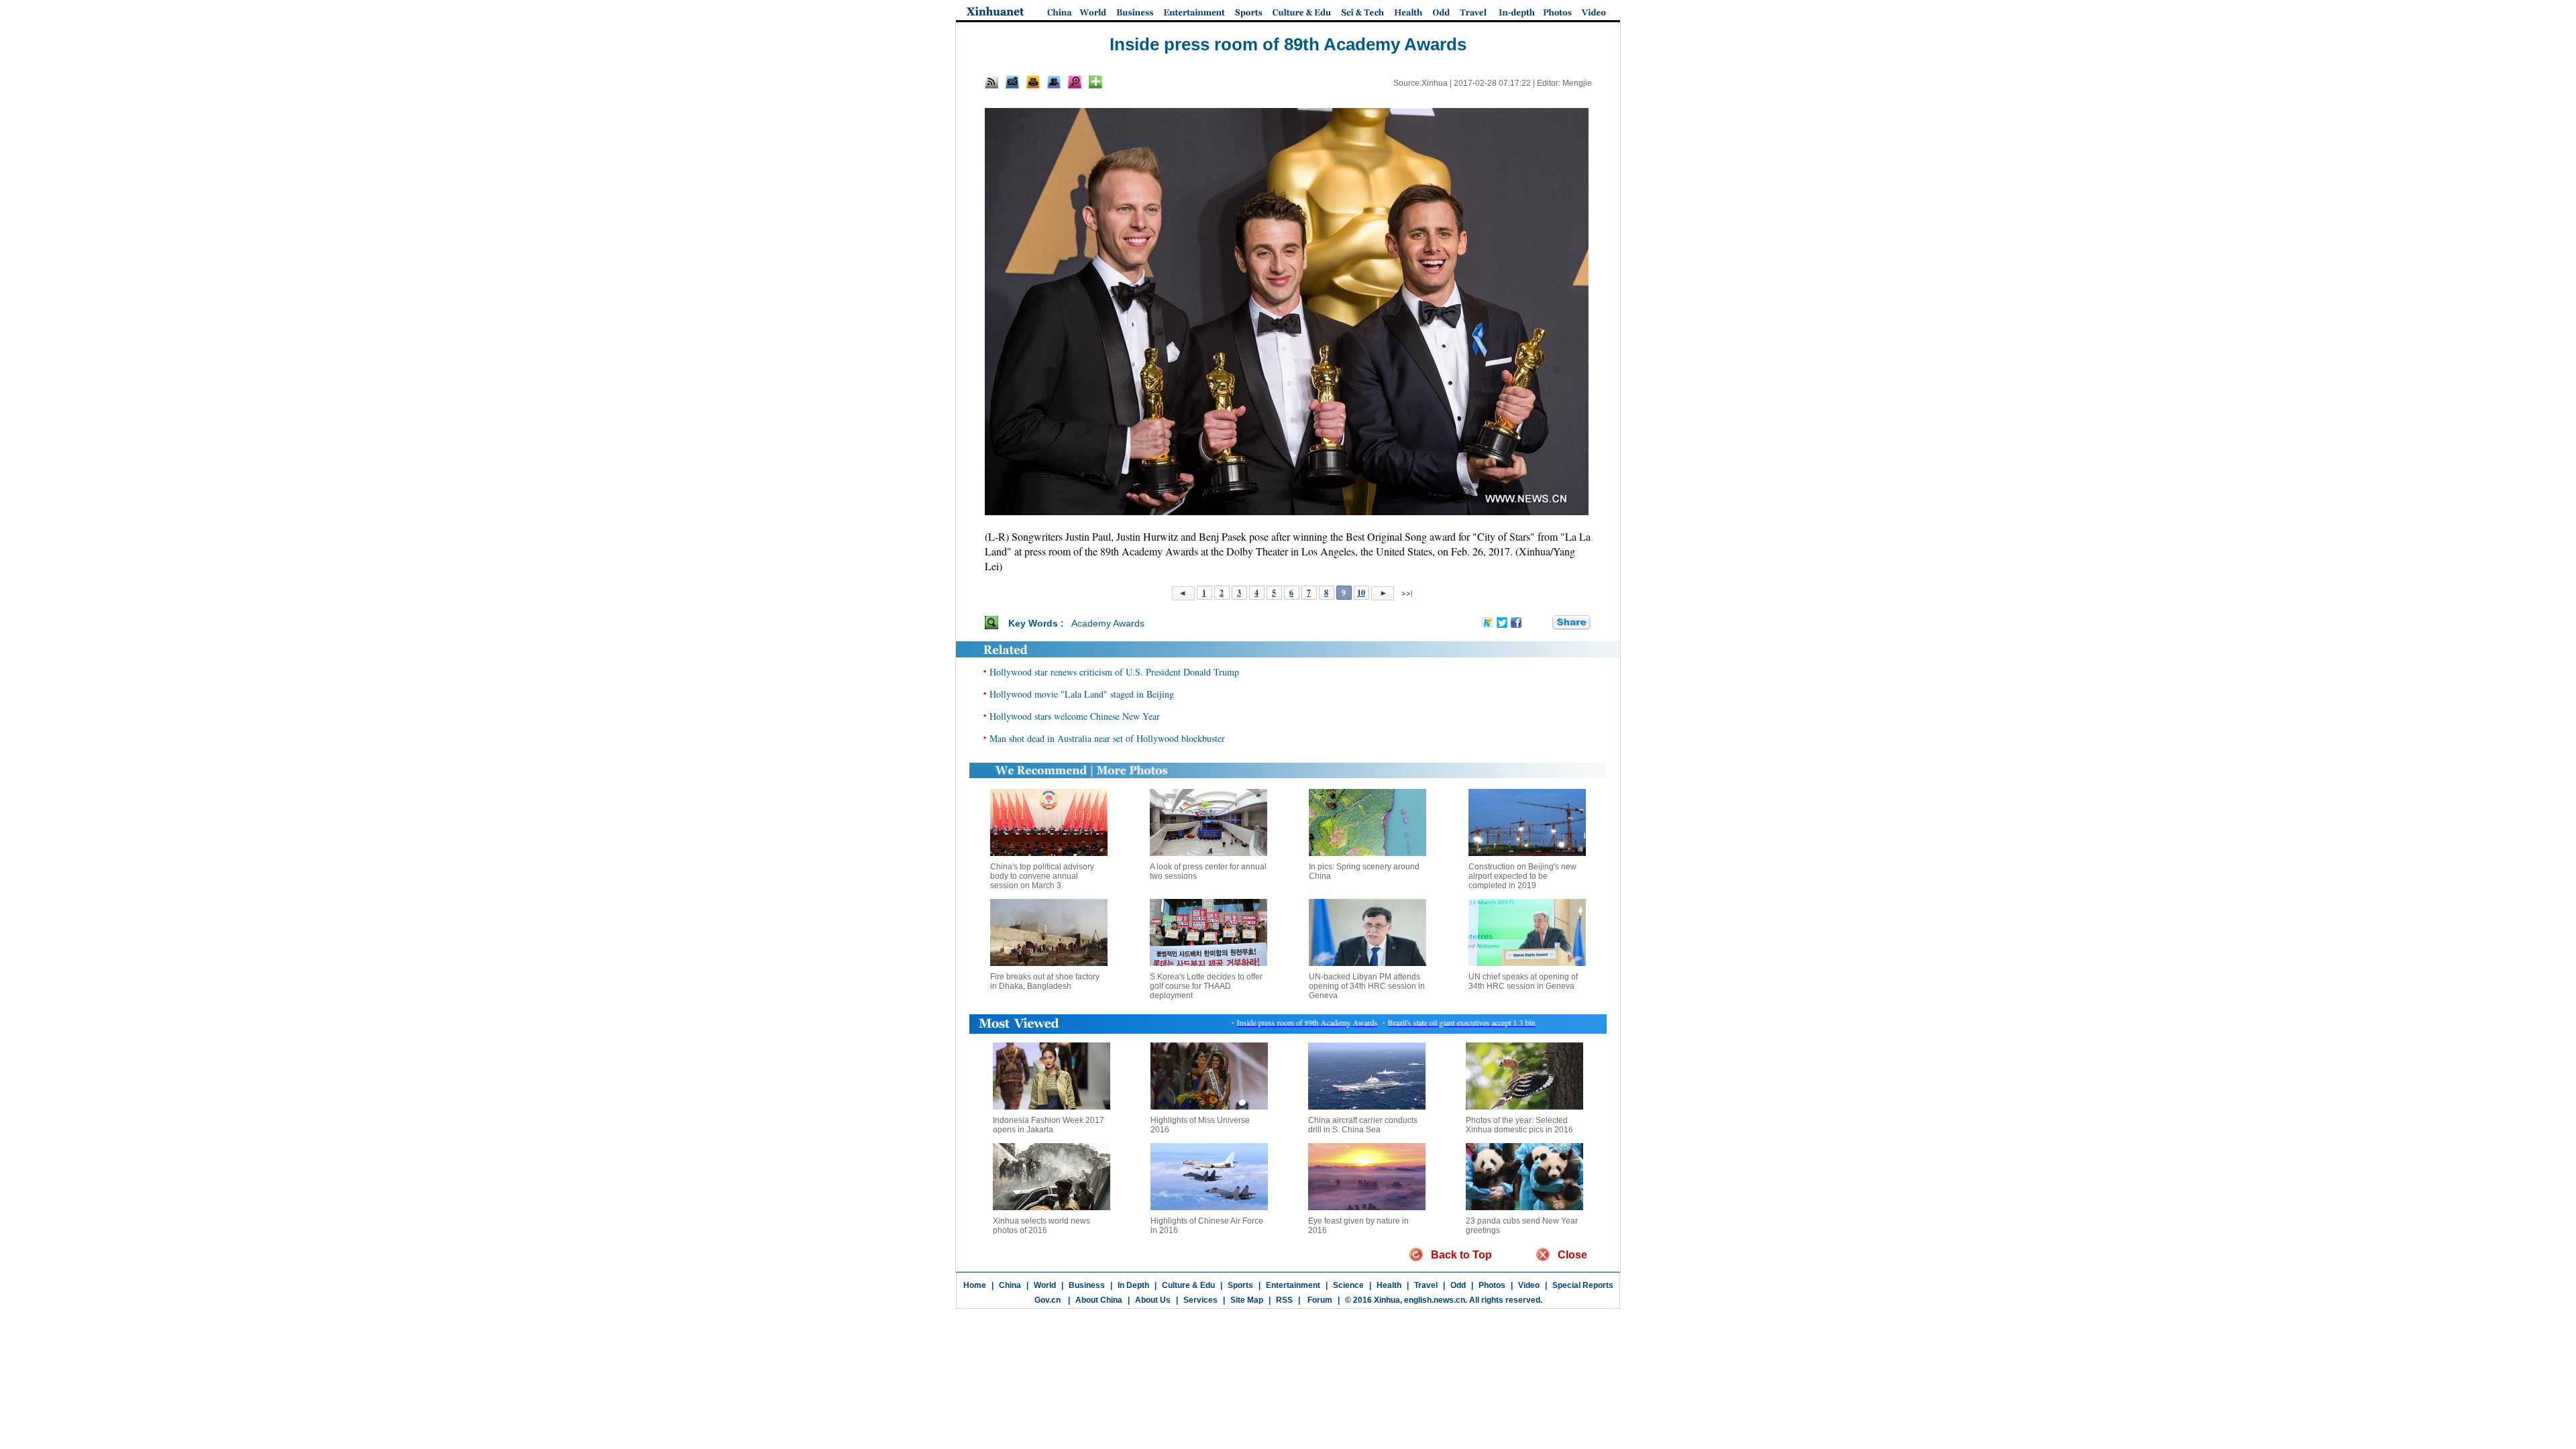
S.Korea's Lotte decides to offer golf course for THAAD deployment (1206, 986)
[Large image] (1075, 82)
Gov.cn (1048, 1300)
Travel (1426, 1285)
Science (1348, 1285)
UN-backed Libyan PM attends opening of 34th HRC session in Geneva (1367, 986)
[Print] (1033, 82)
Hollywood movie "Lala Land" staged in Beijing (1082, 694)
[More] (1095, 82)
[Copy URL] (1054, 82)
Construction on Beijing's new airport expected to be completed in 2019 (1522, 876)
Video (1529, 1285)
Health (1389, 1285)
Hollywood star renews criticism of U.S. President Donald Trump (1114, 672)
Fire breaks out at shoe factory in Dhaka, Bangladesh (1045, 981)
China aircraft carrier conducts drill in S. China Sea (1363, 1125)
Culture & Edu (1188, 1285)
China (1010, 1285)
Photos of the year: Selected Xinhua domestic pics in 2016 (1519, 1125)
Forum (1319, 1300)
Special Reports (1583, 1285)
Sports (1240, 1285)
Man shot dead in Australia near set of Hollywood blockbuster (1107, 738)
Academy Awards (1108, 623)
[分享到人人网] (1543, 623)
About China (1099, 1300)
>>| (1406, 592)
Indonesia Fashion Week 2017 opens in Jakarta (1049, 1125)
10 (1361, 593)
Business (1087, 1285)
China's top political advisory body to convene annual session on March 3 (1042, 876)
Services (1200, 1300)
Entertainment (1293, 1285)
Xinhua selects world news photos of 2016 (1041, 1226)
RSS (1284, 1300)
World (1045, 1285)
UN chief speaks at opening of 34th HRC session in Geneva (1523, 981)
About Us (1153, 1300)
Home (975, 1285)
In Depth (1133, 1285)
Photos (1492, 1285)
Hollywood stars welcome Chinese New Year (1075, 716)
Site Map (1247, 1300)
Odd (1458, 1285)
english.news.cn (1435, 1300)
